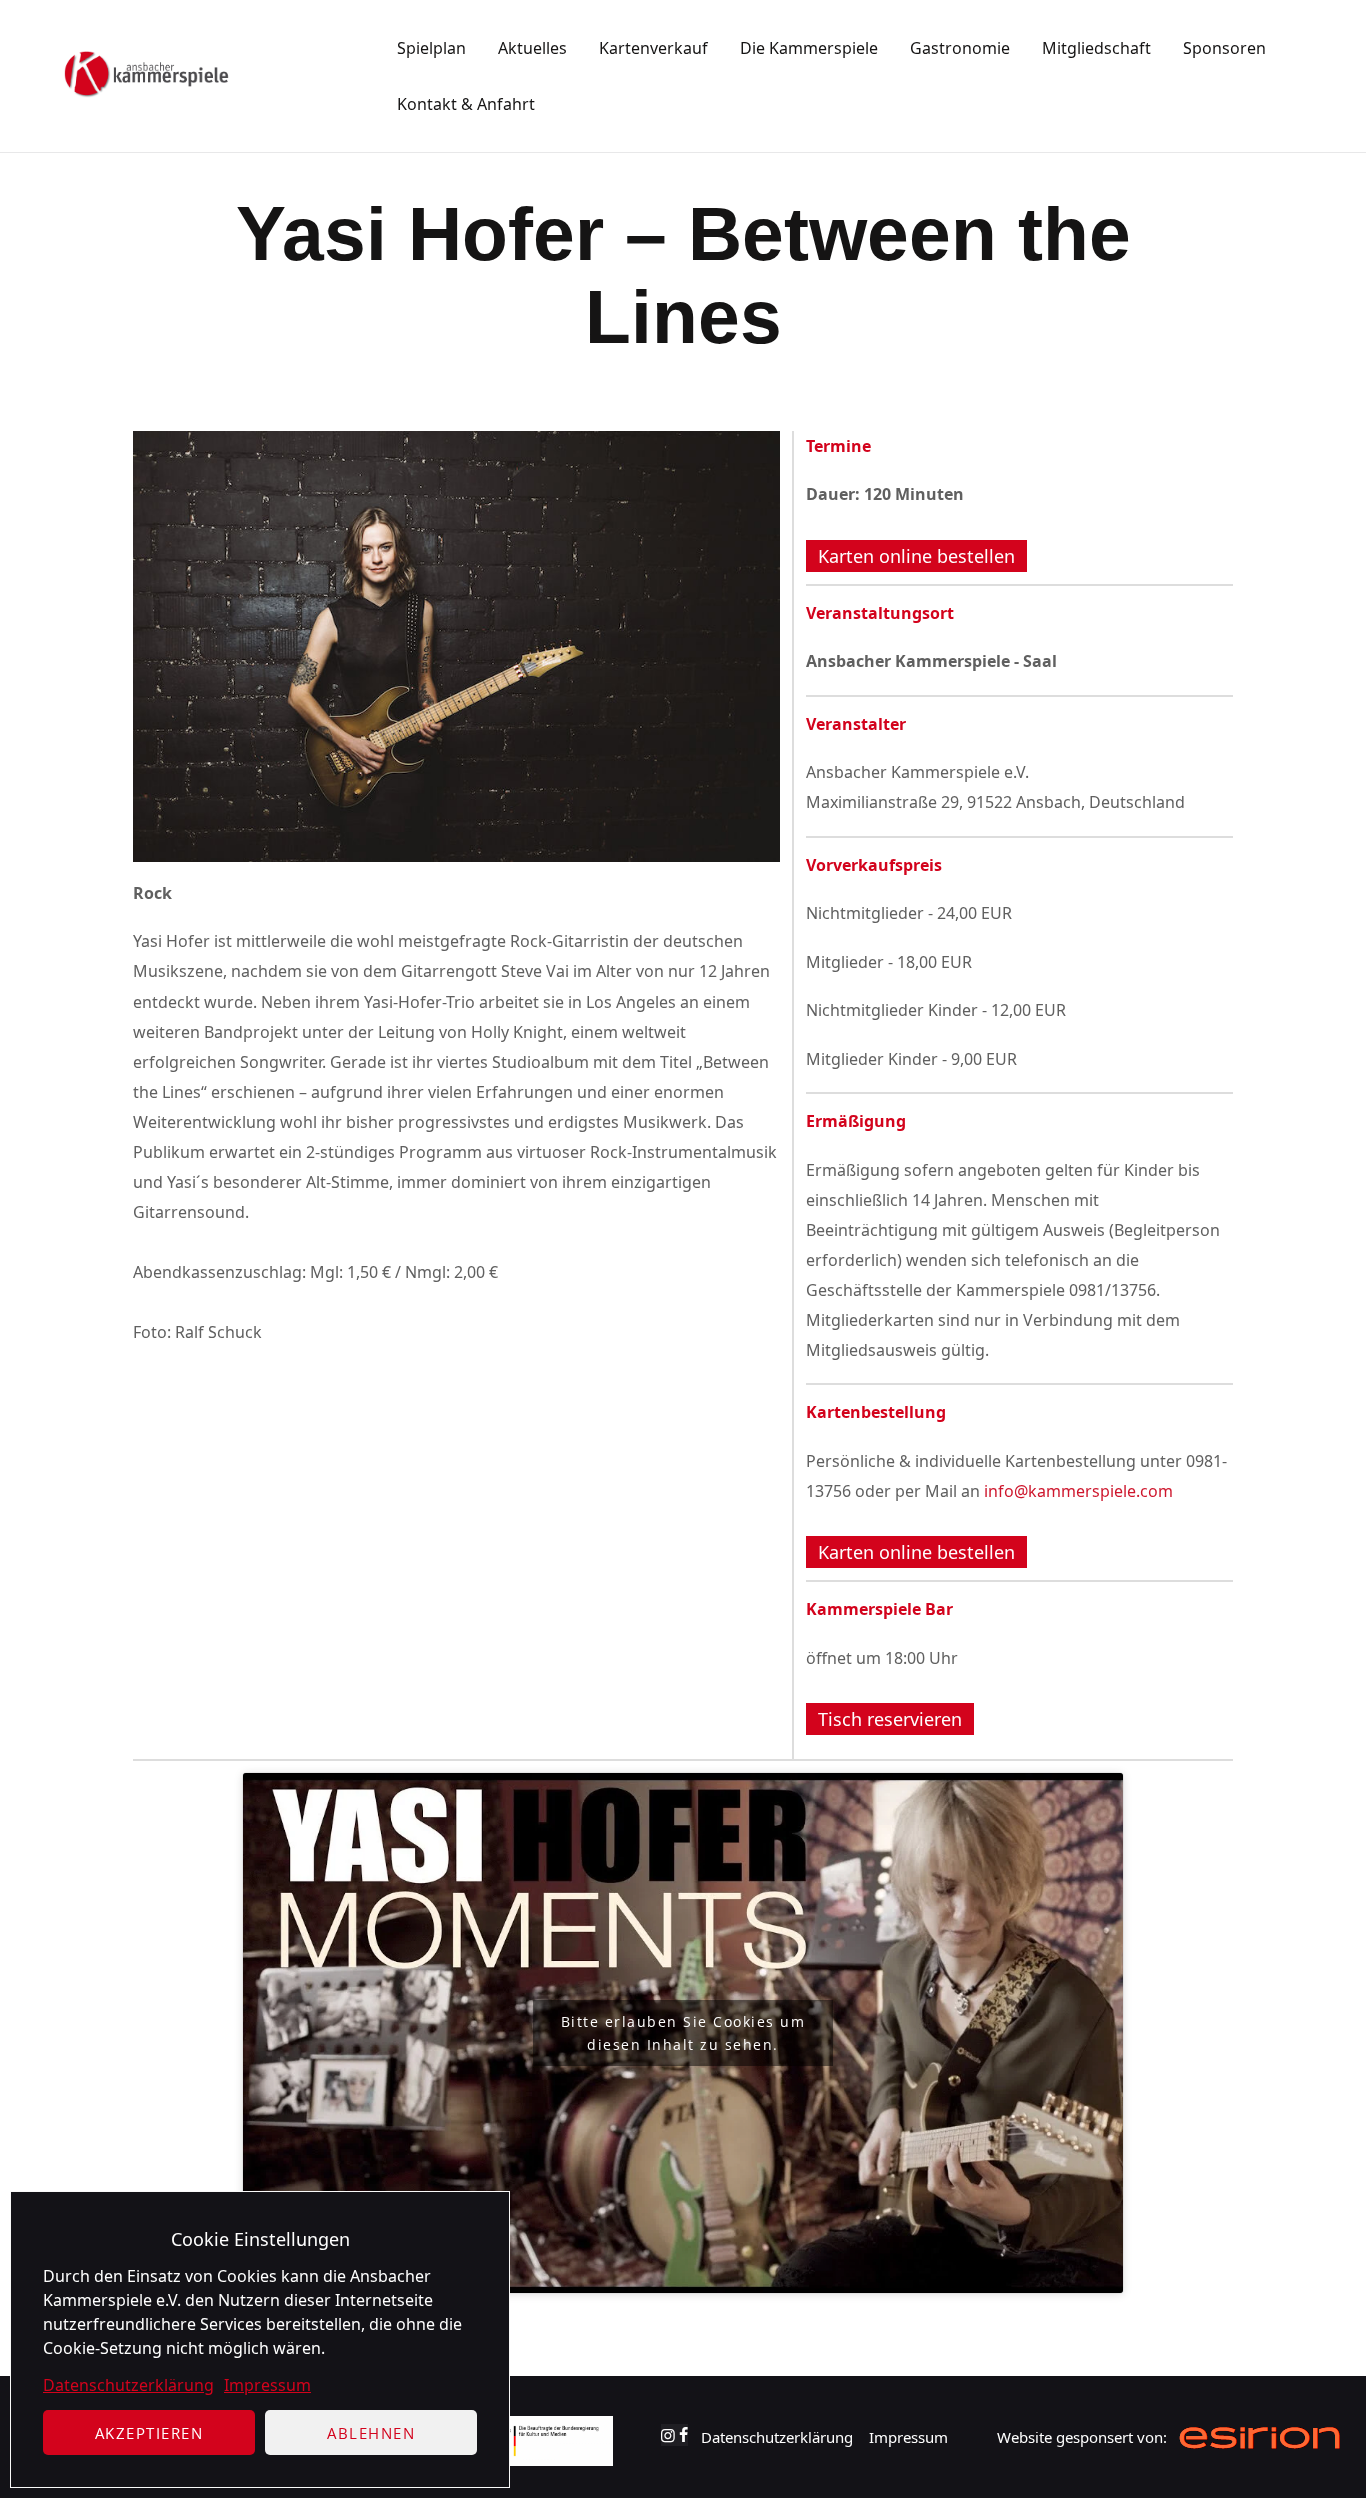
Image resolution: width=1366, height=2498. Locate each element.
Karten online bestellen (916, 556)
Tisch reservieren (890, 1719)
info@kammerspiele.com (1078, 1491)
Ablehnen (371, 2433)
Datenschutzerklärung (128, 2385)
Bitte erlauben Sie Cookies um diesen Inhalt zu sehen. (683, 2033)
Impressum (267, 2385)
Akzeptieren (149, 2433)
